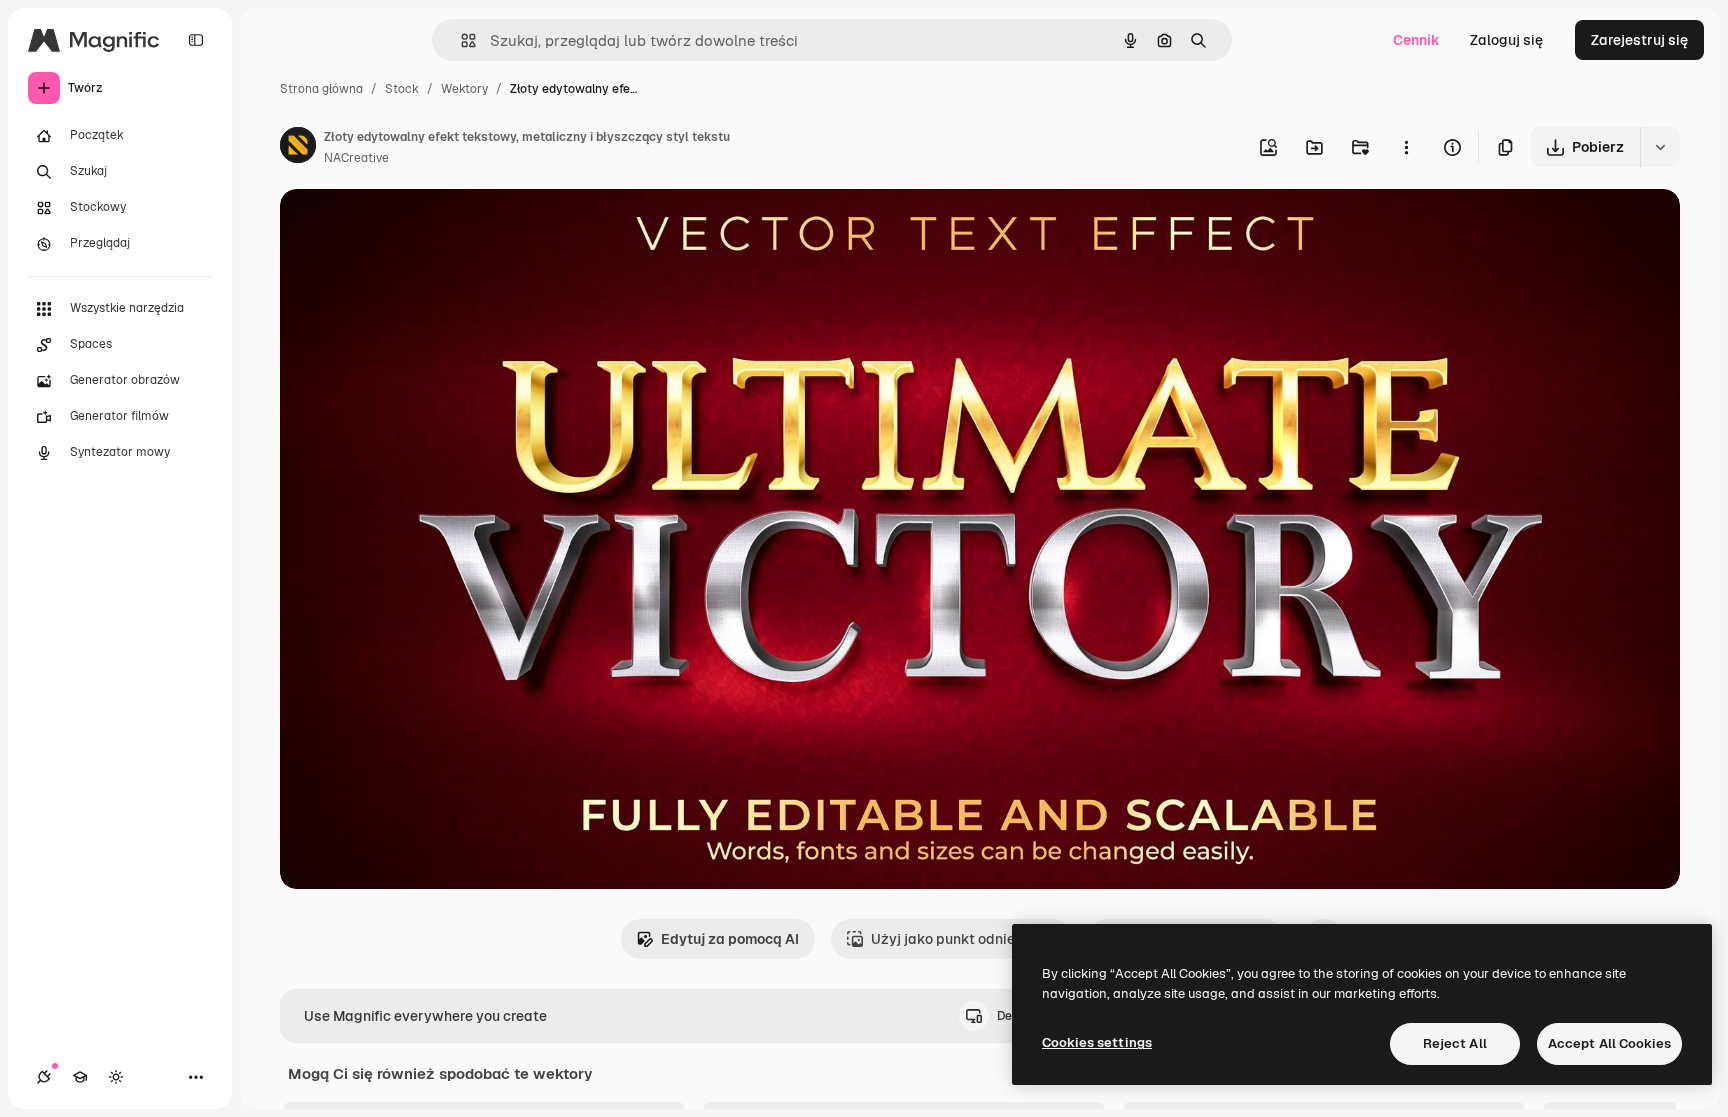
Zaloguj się (1506, 40)
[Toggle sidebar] (196, 40)
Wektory (464, 89)
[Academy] (80, 1077)
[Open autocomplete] (460, 40)
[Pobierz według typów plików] (1660, 147)
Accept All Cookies (1609, 1043)
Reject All (1455, 1043)
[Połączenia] (44, 1077)
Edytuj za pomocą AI (730, 939)
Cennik (1416, 40)
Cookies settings (1097, 1042)
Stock (402, 89)
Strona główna (321, 89)
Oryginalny (418, 227)
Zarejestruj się (1639, 40)
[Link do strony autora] (298, 148)
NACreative (356, 158)
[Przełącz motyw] (116, 1077)
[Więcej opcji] (1406, 147)
